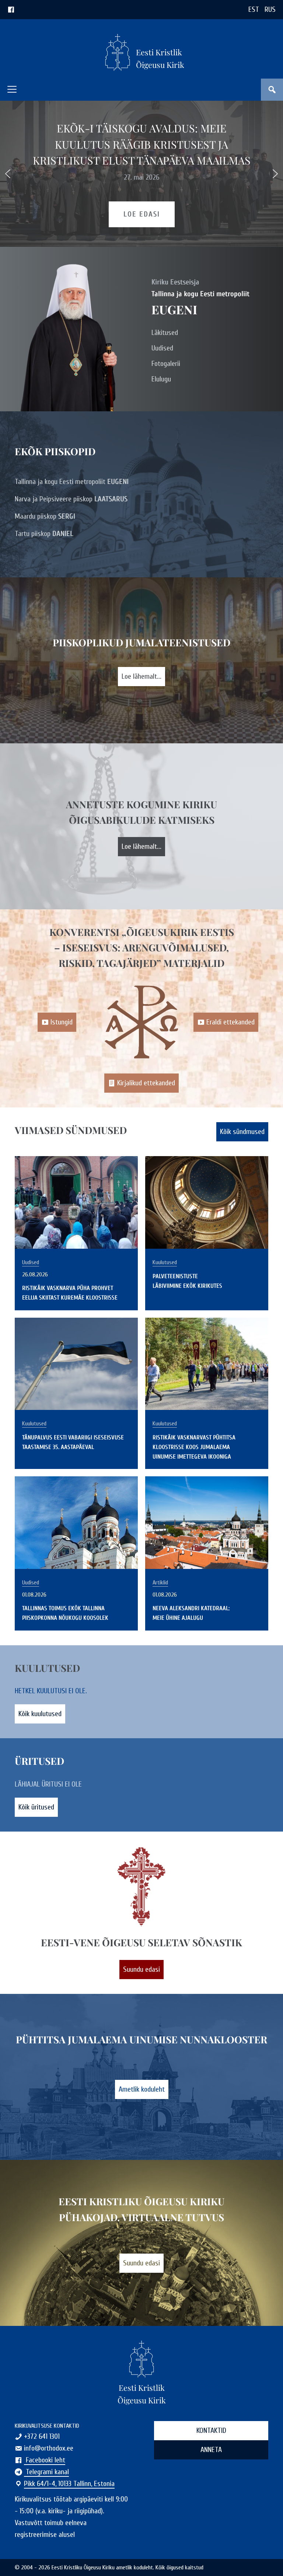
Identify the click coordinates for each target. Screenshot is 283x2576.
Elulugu (161, 379)
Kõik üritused (36, 1807)
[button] (12, 89)
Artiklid (160, 1583)
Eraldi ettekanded (230, 1022)
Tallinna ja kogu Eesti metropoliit (72, 482)
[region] (141, 174)
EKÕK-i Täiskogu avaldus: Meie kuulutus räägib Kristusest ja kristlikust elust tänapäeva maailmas (142, 144)
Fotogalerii (166, 364)
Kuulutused (165, 1262)
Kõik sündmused (242, 1132)
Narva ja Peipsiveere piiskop (71, 499)
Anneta (211, 2450)
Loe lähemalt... (141, 676)
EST (254, 9)
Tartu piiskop (44, 534)
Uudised (162, 348)
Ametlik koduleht (142, 2089)
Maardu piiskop (45, 516)
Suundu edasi (141, 1969)
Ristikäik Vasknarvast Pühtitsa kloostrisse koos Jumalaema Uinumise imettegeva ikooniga (194, 1447)
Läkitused (165, 333)
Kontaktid (211, 2430)
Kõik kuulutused (40, 1714)
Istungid (62, 1022)
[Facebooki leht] (11, 9)
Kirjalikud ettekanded (146, 1083)
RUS (270, 9)
